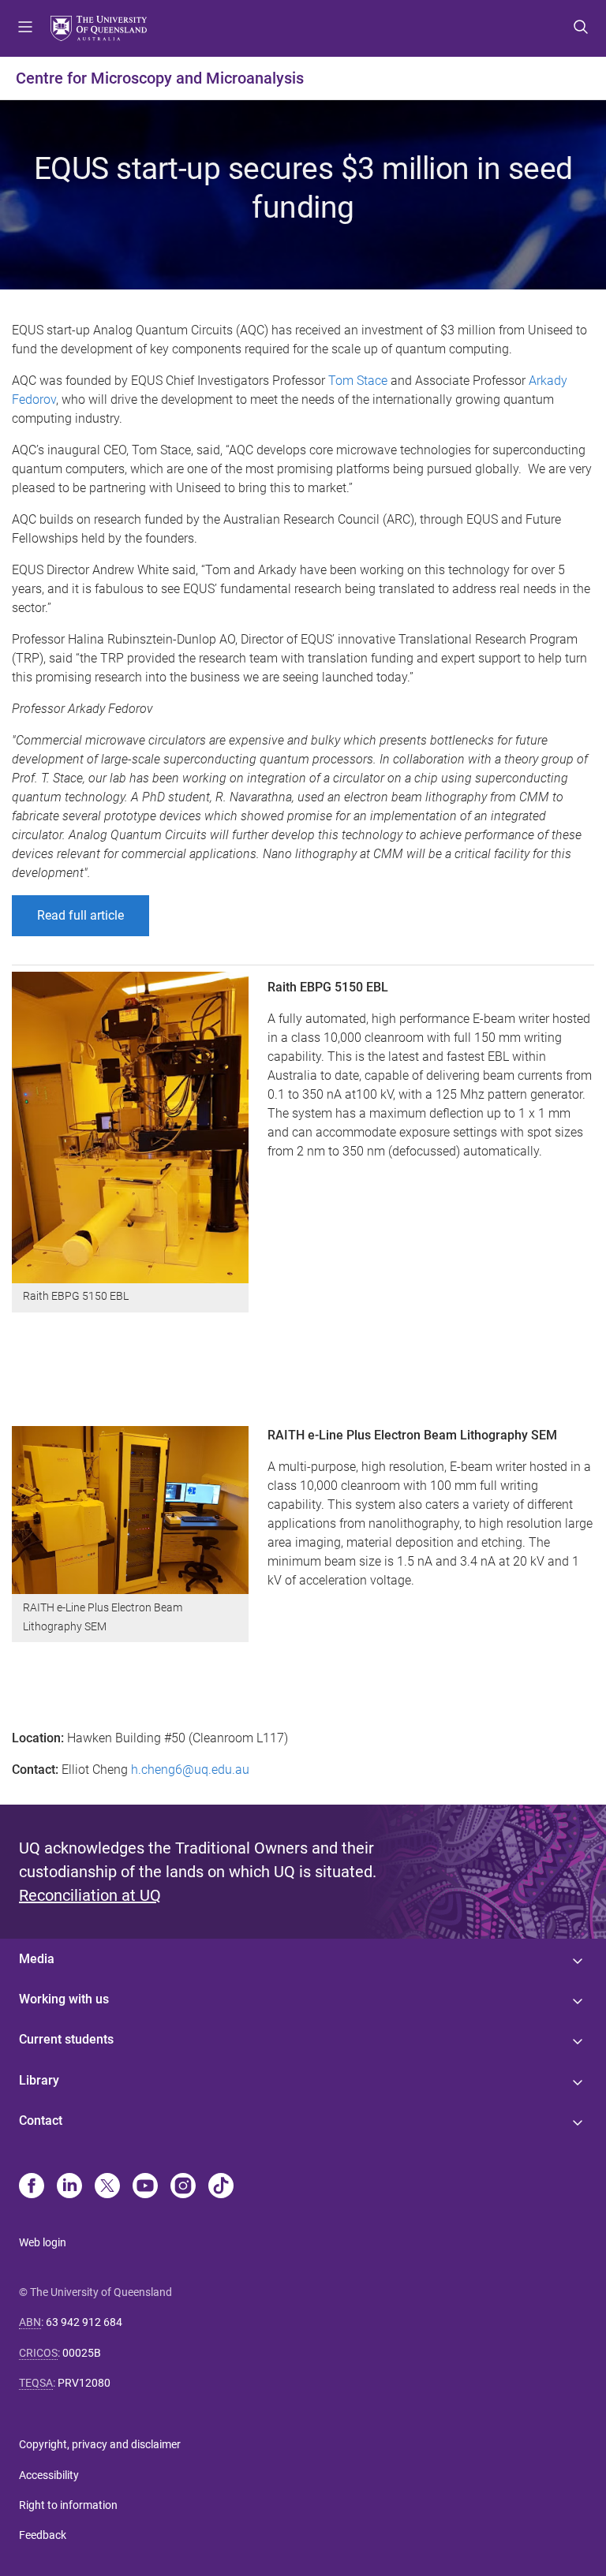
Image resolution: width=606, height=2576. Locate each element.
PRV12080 (84, 2383)
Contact (41, 2121)
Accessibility (49, 2475)
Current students (66, 2039)
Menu (25, 28)
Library (39, 2080)
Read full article (80, 915)
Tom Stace (358, 381)
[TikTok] (221, 2187)
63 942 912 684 (84, 2322)
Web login (43, 2242)
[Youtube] (145, 2187)
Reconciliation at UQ (90, 1895)
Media (37, 1959)
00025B (82, 2353)
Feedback (43, 2535)
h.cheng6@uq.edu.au (190, 1770)
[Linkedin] (69, 2187)
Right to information (68, 2505)
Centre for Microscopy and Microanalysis (160, 78)
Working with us (64, 1999)
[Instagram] (183, 2187)
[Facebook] (32, 2187)
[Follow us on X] (107, 2187)
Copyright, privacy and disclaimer (100, 2444)
